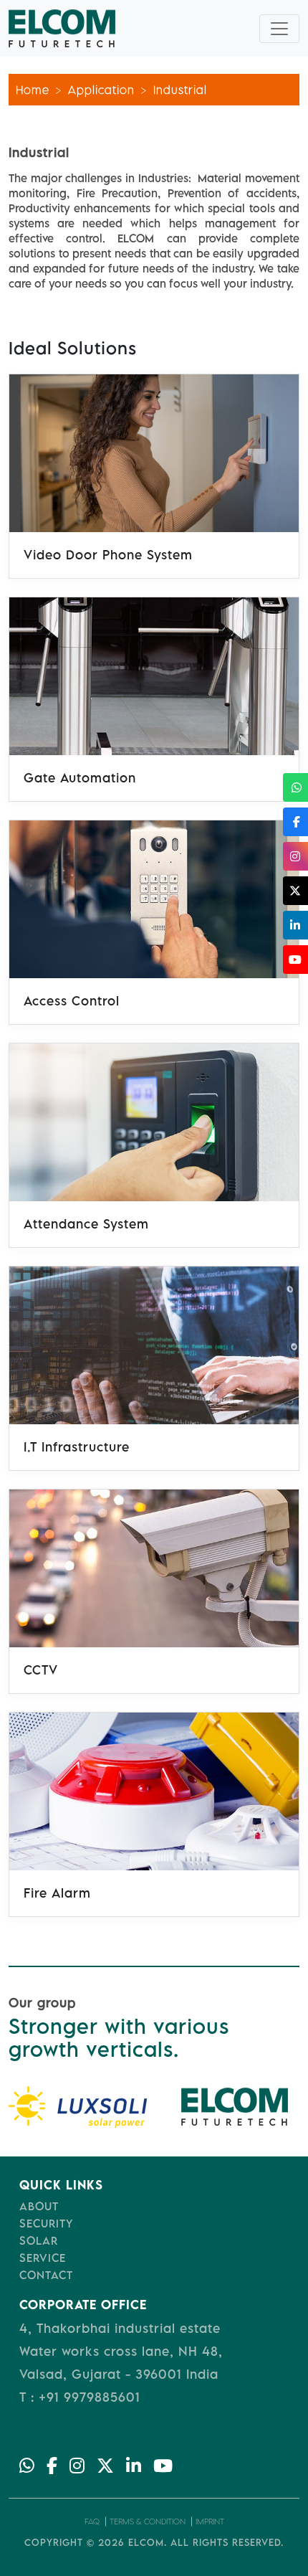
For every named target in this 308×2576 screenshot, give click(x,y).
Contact (46, 2275)
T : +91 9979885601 (80, 2397)
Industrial (180, 90)
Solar (39, 2240)
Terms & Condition (148, 2521)
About (39, 2206)
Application (101, 90)
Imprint (210, 2521)
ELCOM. (148, 2542)
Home (33, 90)
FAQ (92, 2521)
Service (43, 2258)
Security (46, 2223)
